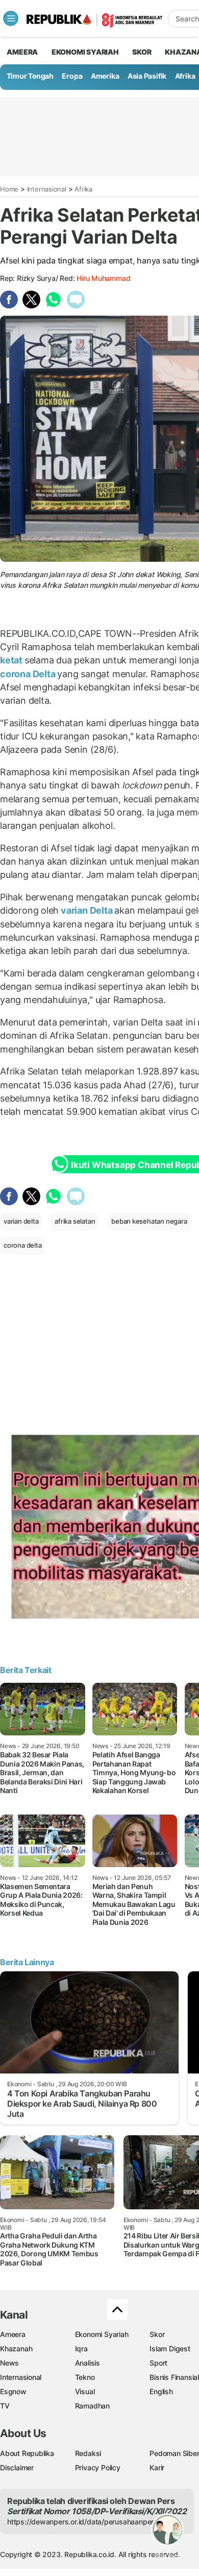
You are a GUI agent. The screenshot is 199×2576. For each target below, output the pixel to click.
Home (9, 189)
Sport (158, 2363)
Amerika (105, 76)
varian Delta (86, 910)
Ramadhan (92, 2406)
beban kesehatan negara (149, 1221)
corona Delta (29, 674)
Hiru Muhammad (103, 278)
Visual (85, 2391)
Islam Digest (170, 2348)
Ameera (13, 2334)
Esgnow (13, 2391)
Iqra (81, 2348)
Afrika (185, 76)
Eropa (72, 76)
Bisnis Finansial (174, 2377)
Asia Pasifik (147, 76)
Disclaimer (17, 2467)
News (9, 2363)
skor (142, 52)
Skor (157, 2334)
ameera (22, 52)
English (161, 2391)
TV (5, 2406)
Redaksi (88, 2453)
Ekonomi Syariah (85, 52)
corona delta (22, 1245)
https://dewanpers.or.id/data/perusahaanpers (82, 2522)
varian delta (21, 1221)
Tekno (85, 2377)
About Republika (27, 2453)
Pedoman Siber (174, 2453)
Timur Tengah (30, 76)
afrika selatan (75, 1221)
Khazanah (16, 2348)
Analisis (88, 2363)
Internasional (47, 189)
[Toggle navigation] (11, 18)
